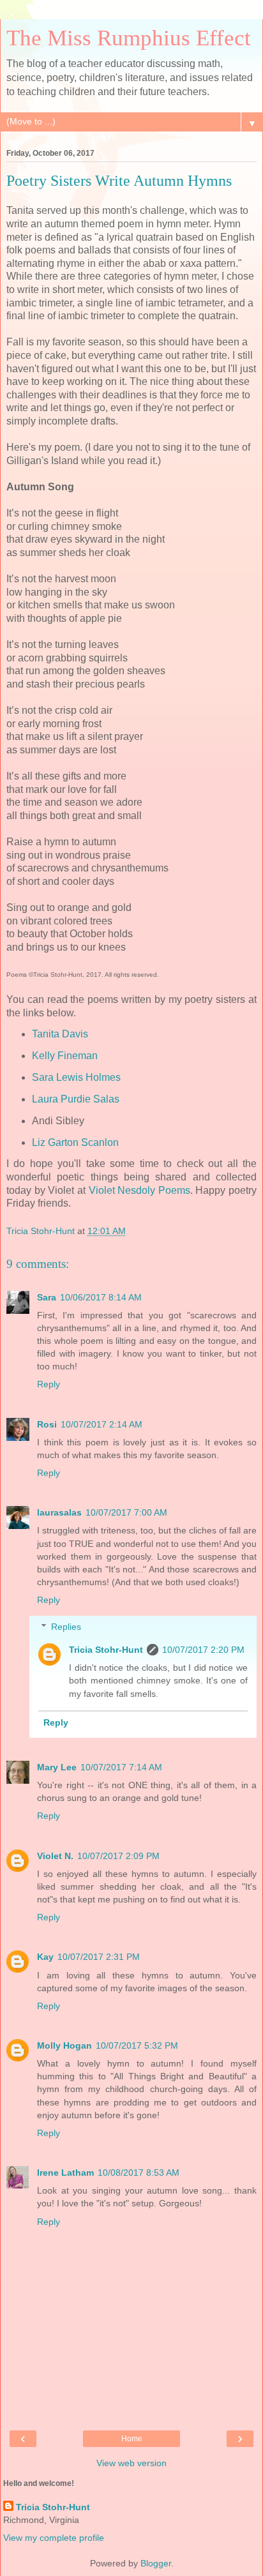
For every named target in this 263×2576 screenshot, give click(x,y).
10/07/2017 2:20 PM (203, 1650)
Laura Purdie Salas (76, 1099)
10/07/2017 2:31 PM (99, 1957)
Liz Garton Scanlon (75, 1142)
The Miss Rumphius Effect (129, 38)
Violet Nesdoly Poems (139, 1190)
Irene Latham (65, 2173)
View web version (131, 2463)
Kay (45, 1957)
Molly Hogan (64, 2045)
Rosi (47, 1424)
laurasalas (59, 1512)
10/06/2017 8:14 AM (101, 1297)
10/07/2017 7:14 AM (121, 1767)
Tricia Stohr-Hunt (106, 1650)
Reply (49, 1384)
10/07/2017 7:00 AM (126, 1512)
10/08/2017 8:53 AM (139, 2173)
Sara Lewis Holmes (76, 1077)
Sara (47, 1297)
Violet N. (55, 1856)
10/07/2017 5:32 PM (137, 2045)
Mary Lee (57, 1767)
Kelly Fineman (65, 1056)
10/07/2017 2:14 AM (101, 1424)
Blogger (156, 2563)
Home (132, 2439)
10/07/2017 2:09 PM (118, 1856)
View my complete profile (54, 2538)
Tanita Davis (60, 1034)
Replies (66, 1627)
